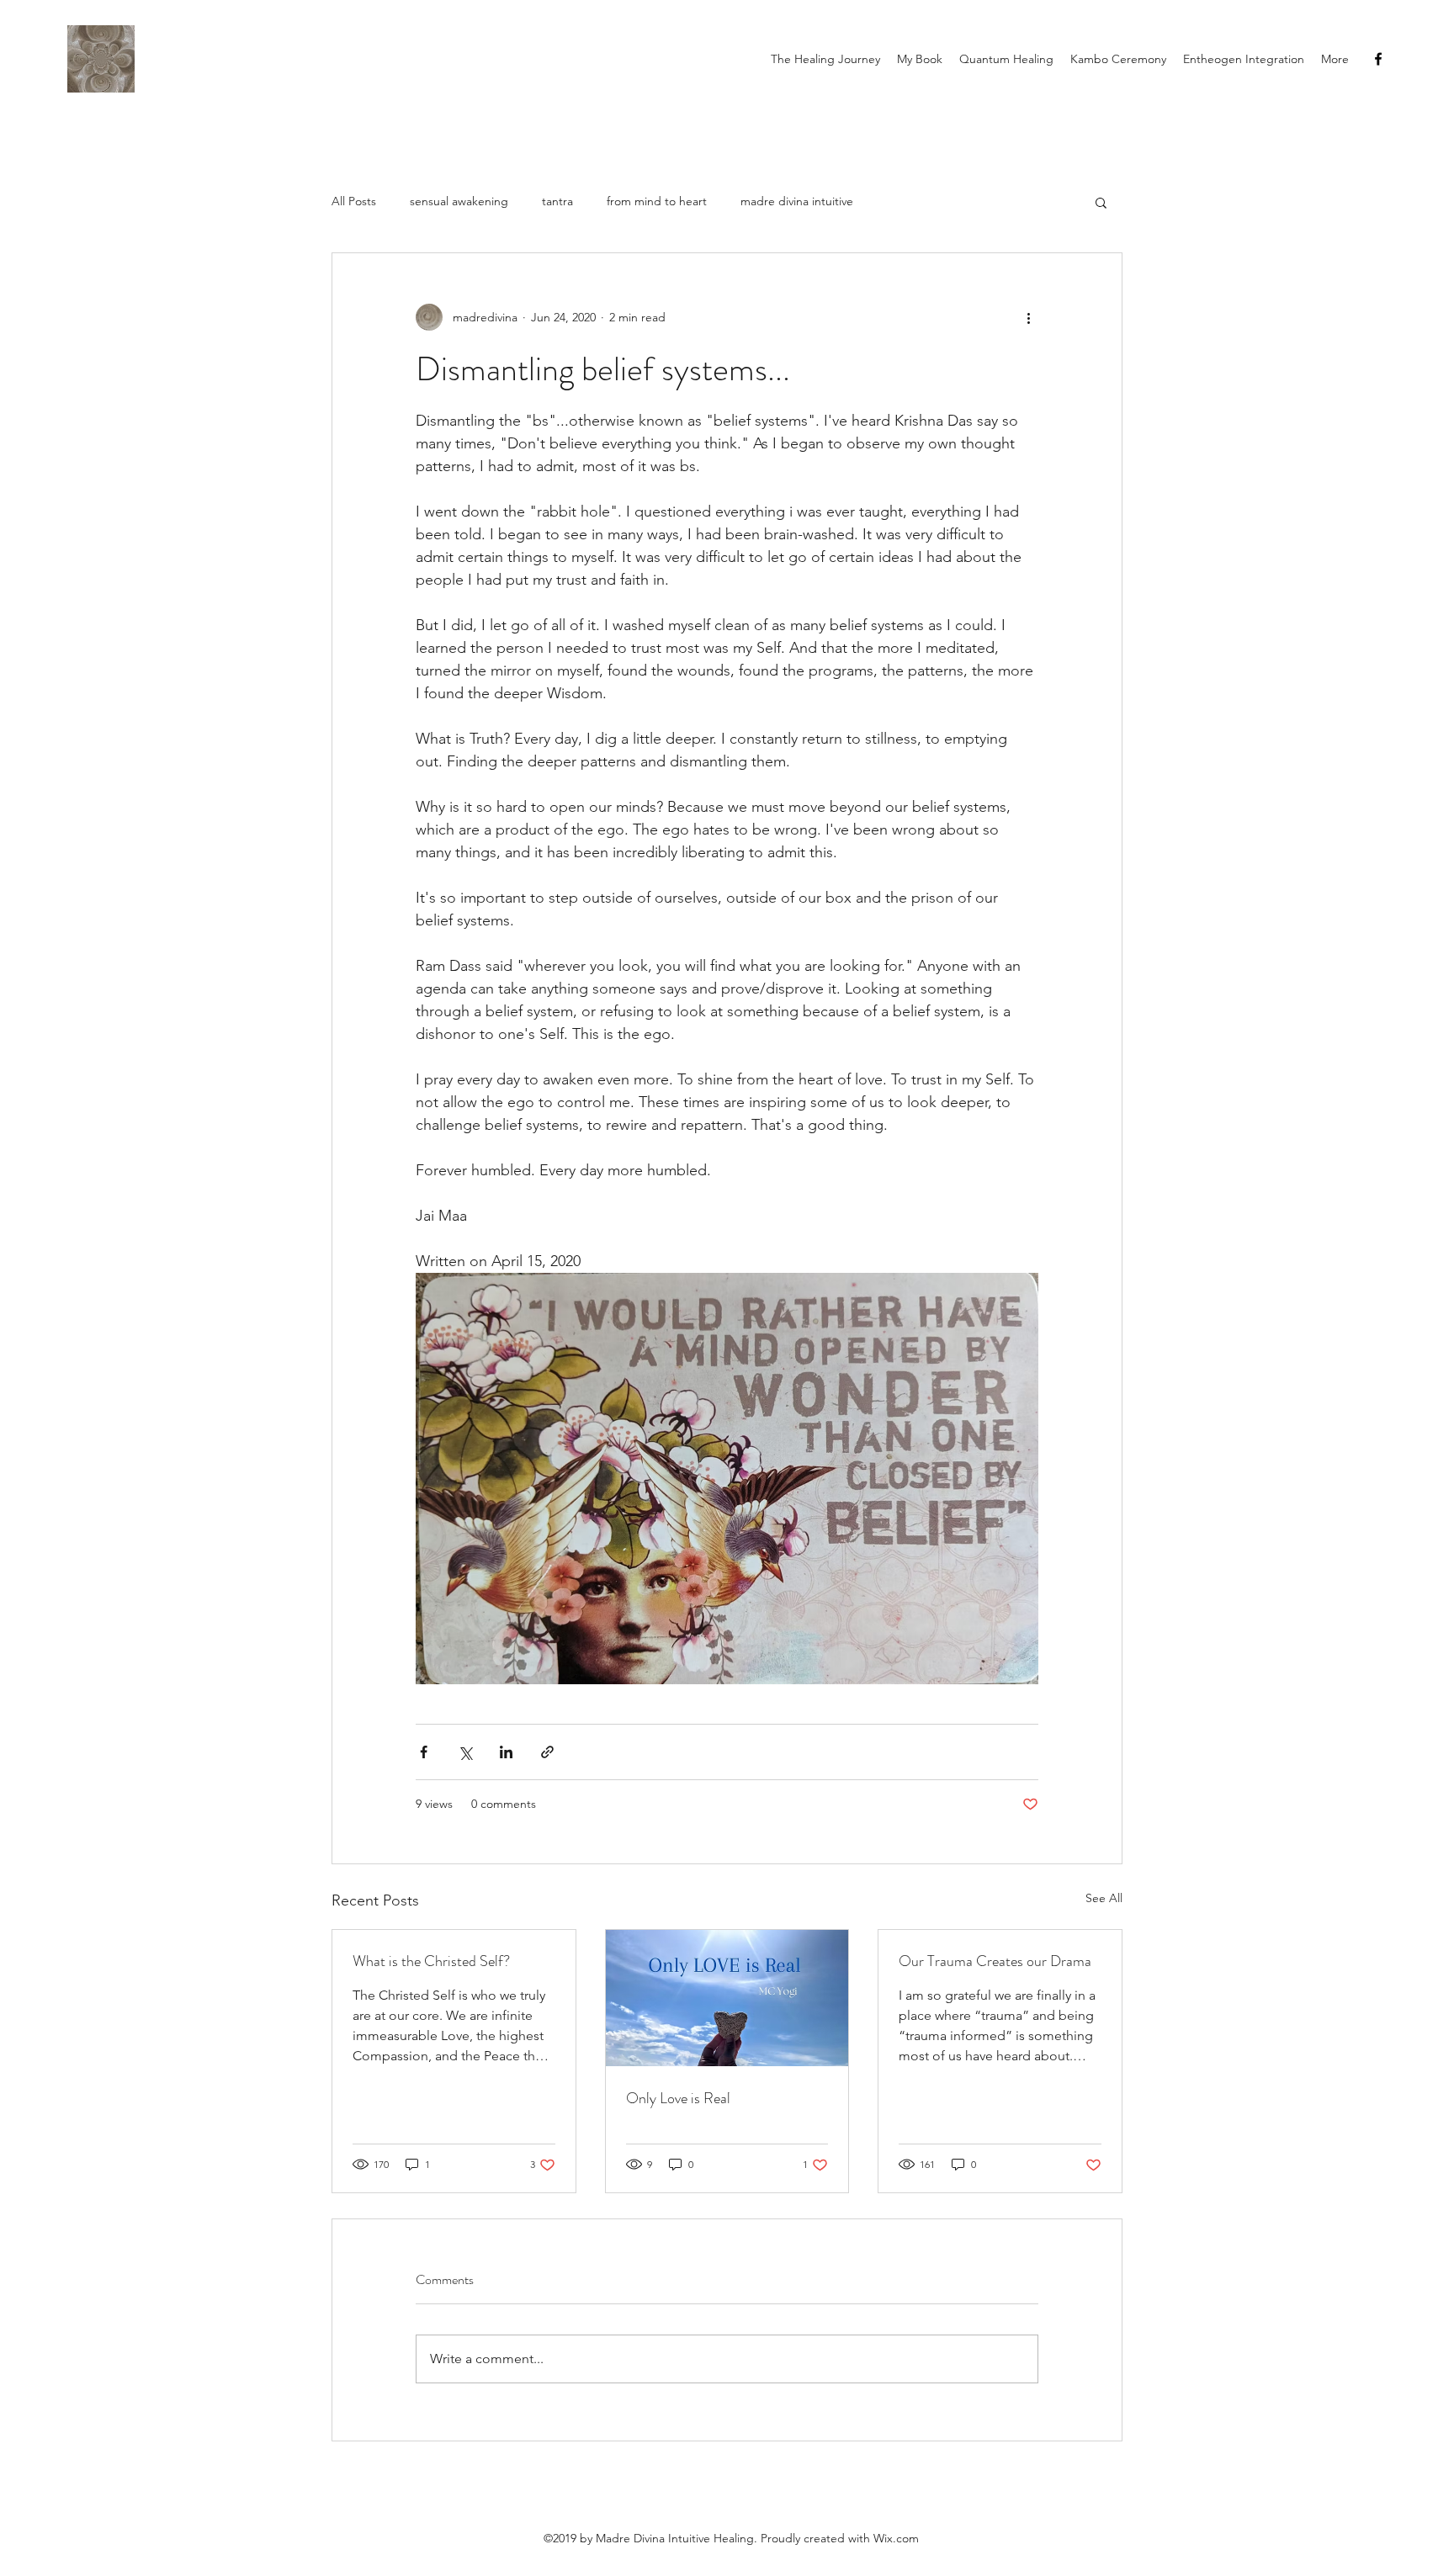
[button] (1101, 202)
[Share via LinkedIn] (506, 1752)
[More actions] (1028, 317)
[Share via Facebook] (424, 1752)
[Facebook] (1378, 59)
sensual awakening (459, 201)
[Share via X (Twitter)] (465, 1752)
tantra (557, 201)
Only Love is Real (678, 2098)
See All (1104, 1898)
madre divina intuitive (797, 201)
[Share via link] (547, 1752)
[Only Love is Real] (727, 1998)
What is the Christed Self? (431, 1961)
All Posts (354, 201)
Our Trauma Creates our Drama (995, 1961)
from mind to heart (657, 201)
